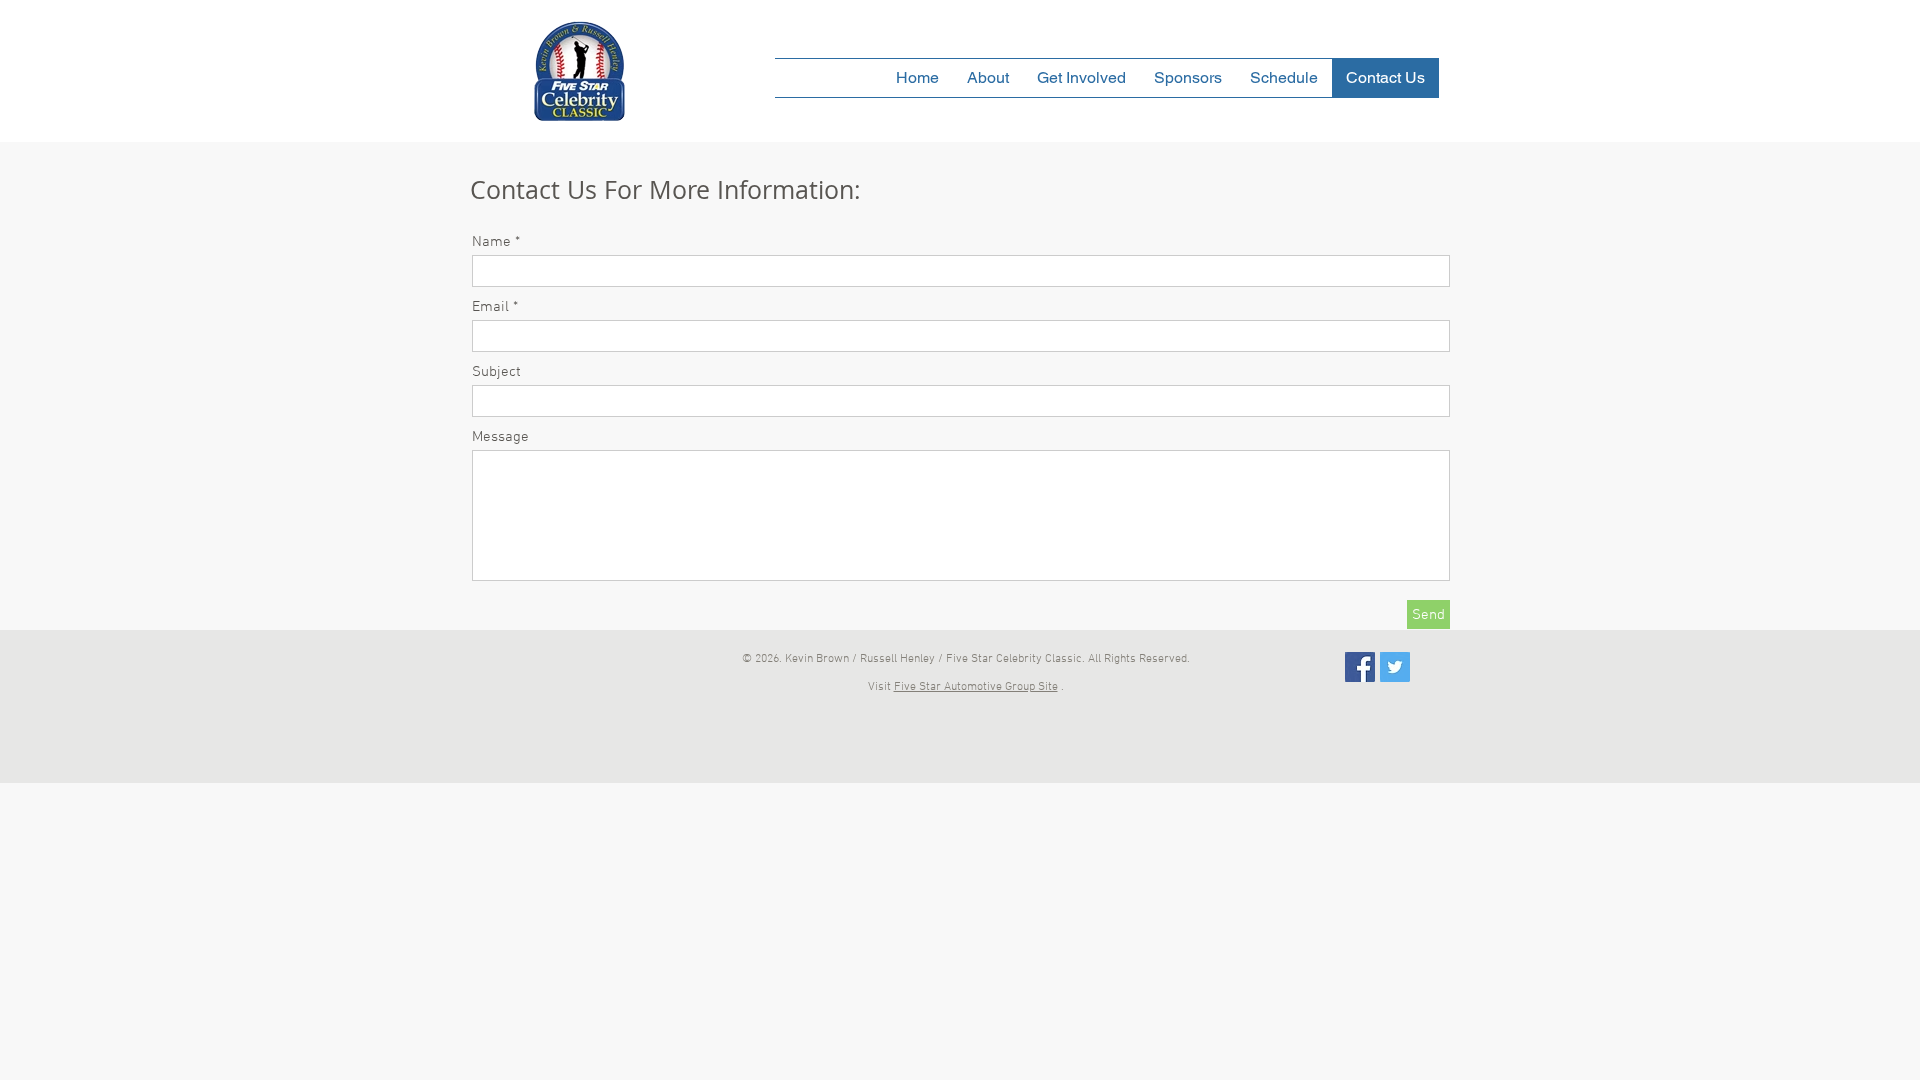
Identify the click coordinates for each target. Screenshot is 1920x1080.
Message (500, 437)
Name (491, 242)
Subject (496, 372)
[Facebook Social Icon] (1360, 667)
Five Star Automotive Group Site (976, 687)
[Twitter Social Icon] (1395, 667)
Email (490, 307)
